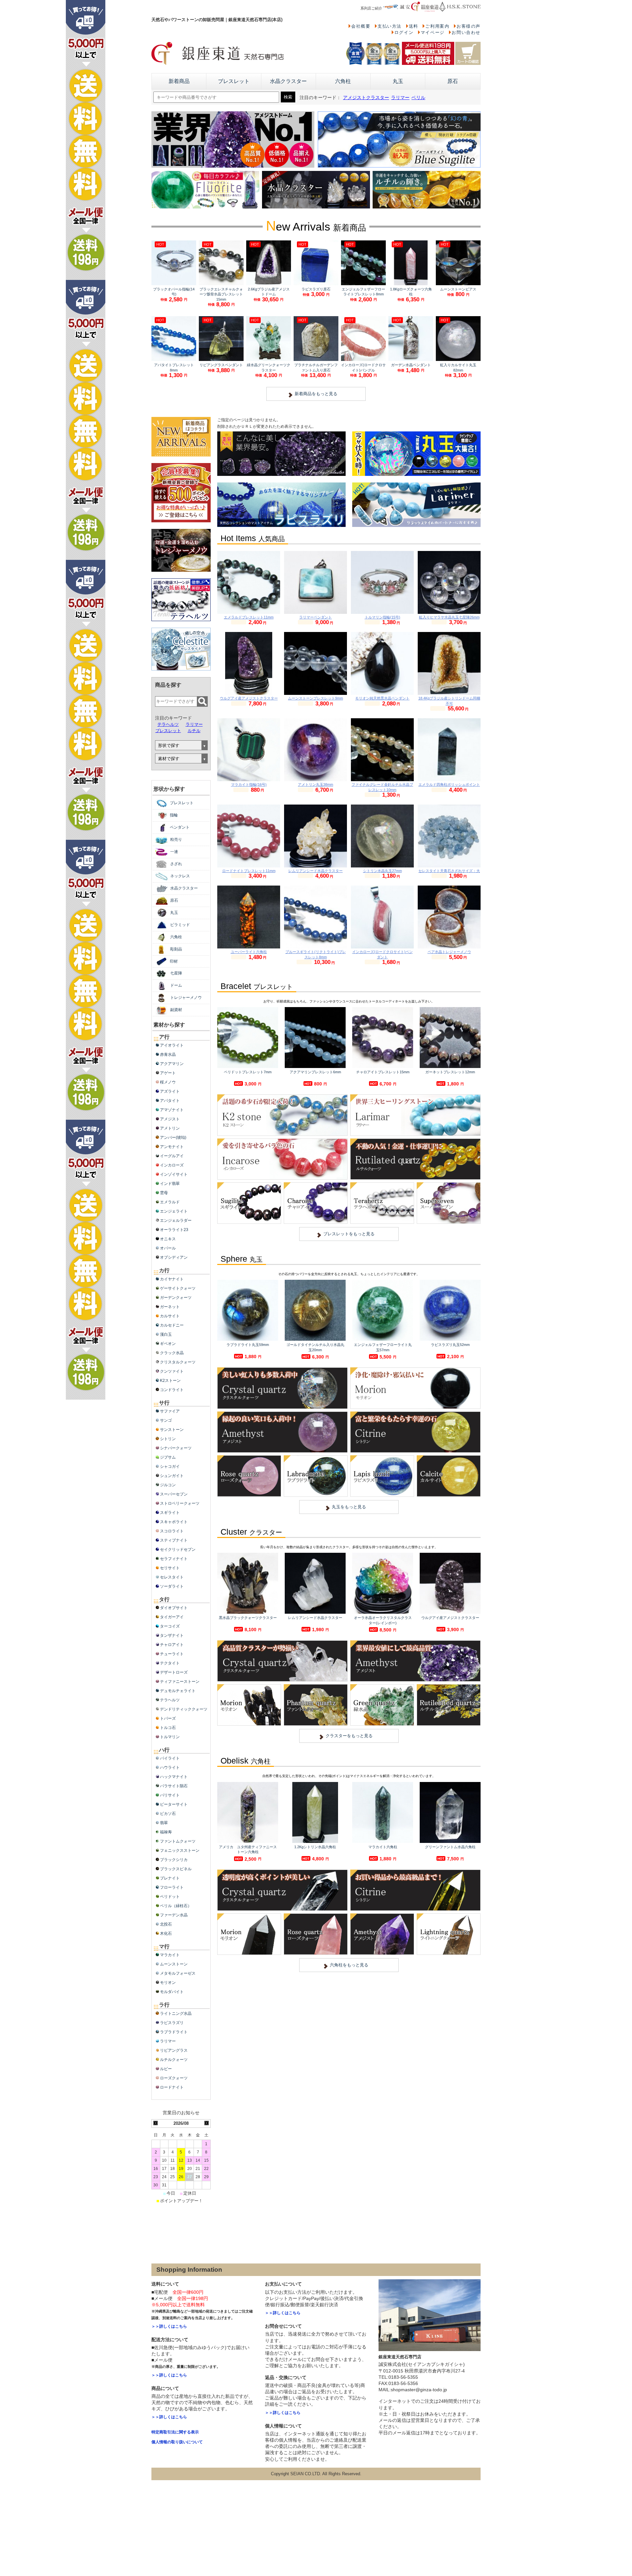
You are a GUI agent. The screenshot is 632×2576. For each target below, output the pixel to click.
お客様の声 (469, 26)
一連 (174, 852)
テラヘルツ (168, 724)
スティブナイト (174, 1540)
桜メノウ (168, 1082)
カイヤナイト (172, 1279)
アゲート (168, 1073)
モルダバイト (172, 1992)
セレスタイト (172, 1577)
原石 (453, 81)
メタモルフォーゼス (178, 1973)
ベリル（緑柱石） (176, 1906)
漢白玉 (166, 1334)
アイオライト (172, 1045)
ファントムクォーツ (178, 1841)
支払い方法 (390, 26)
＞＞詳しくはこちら (169, 2326)
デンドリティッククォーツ (184, 1709)
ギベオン (168, 1344)
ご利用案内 (437, 26)
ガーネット (170, 1307)
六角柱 (343, 81)
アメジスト (170, 1119)
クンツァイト (172, 1371)
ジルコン (168, 1485)
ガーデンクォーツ (176, 1298)
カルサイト (170, 1316)
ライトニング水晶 (176, 2014)
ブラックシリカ (174, 1860)
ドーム (176, 985)
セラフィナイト (174, 1559)
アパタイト (170, 1101)
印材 (174, 961)
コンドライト (172, 1390)
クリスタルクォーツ (178, 1362)
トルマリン (170, 1737)
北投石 (166, 1924)
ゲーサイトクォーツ (178, 1288)
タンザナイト (172, 1635)
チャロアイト (172, 1645)
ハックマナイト (174, 1777)
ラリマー (400, 98)
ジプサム (168, 1457)
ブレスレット (234, 81)
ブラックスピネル (176, 1869)
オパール (168, 1248)
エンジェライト (174, 1211)
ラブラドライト (174, 2032)
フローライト (172, 1887)
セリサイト (170, 1568)
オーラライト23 (174, 1230)
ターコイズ (170, 1626)
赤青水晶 (168, 1055)
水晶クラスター (288, 81)
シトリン (168, 1439)
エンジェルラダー (176, 1220)
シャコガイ (170, 1466)
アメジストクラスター (366, 98)
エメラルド (170, 1202)
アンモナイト (172, 1147)
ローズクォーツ (174, 2078)
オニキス (168, 1239)
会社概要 (361, 26)
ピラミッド (180, 925)
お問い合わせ (466, 32)
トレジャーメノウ (186, 998)
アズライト (170, 1091)
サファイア (170, 1411)
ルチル (194, 731)
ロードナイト (172, 2087)
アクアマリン (172, 1064)
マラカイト (170, 1955)
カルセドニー (172, 1325)
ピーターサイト (174, 1804)
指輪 (174, 815)
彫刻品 (176, 949)
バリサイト (170, 1795)
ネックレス (180, 876)
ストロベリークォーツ (180, 1503)
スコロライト (172, 1531)
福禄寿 (166, 1832)
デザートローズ (174, 1672)
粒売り (176, 839)
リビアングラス (174, 2050)
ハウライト (170, 1768)
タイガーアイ (172, 1617)
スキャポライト (174, 1522)
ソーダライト (172, 1586)
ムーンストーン (174, 1964)
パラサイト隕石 (174, 1786)
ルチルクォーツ (174, 2060)
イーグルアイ (172, 1156)
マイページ (433, 32)
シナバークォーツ (176, 1448)
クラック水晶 (172, 1353)
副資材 (176, 1010)
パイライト (170, 1758)
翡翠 (164, 1823)
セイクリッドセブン (178, 1549)
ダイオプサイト (174, 1608)
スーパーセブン (174, 1494)
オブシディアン (174, 1257)
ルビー (166, 2069)
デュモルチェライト (178, 1691)
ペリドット (170, 1897)
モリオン (168, 1983)
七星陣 (176, 973)
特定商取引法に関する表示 (175, 2432)
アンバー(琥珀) (173, 1137)
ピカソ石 (168, 1814)
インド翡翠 (170, 1184)
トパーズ (168, 1718)
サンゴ (166, 1420)
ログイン (404, 32)
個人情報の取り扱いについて (177, 2442)
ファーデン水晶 (174, 1915)
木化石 (166, 1933)
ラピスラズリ (172, 2023)
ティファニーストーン (180, 1682)
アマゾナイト (172, 1110)
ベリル (418, 98)
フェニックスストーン (180, 1850)
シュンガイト (172, 1476)
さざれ (176, 864)
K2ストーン (170, 1381)
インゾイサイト (174, 1174)
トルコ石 (168, 1728)
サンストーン (172, 1430)
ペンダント (180, 827)
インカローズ (172, 1165)
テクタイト (170, 1663)
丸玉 (398, 81)
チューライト (172, 1654)
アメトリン (170, 1128)
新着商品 (179, 81)
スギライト (170, 1513)
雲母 (164, 1193)
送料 (414, 26)
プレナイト (170, 1878)
